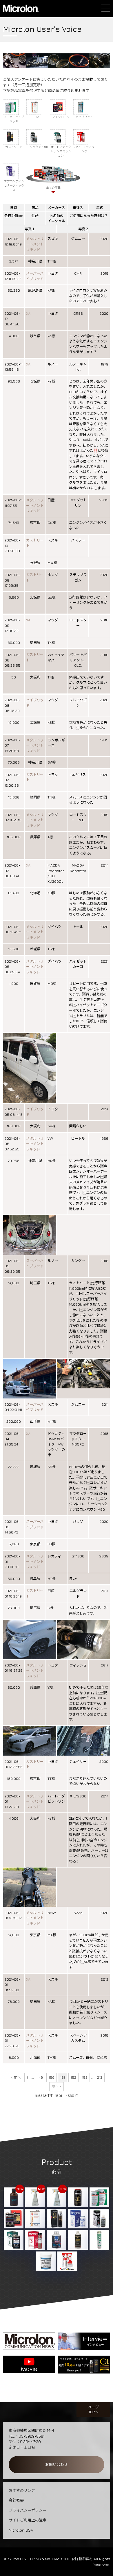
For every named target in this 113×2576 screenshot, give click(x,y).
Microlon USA (21, 2530)
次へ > (57, 2087)
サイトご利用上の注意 (28, 2520)
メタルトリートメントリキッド (35, 244)
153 (85, 2077)
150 (52, 2077)
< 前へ (16, 2077)
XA (28, 313)
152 (73, 2077)
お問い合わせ (57, 2464)
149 (40, 2077)
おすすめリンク (22, 2490)
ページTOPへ (93, 2409)
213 (100, 2077)
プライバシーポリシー (28, 2510)
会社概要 (16, 2500)
